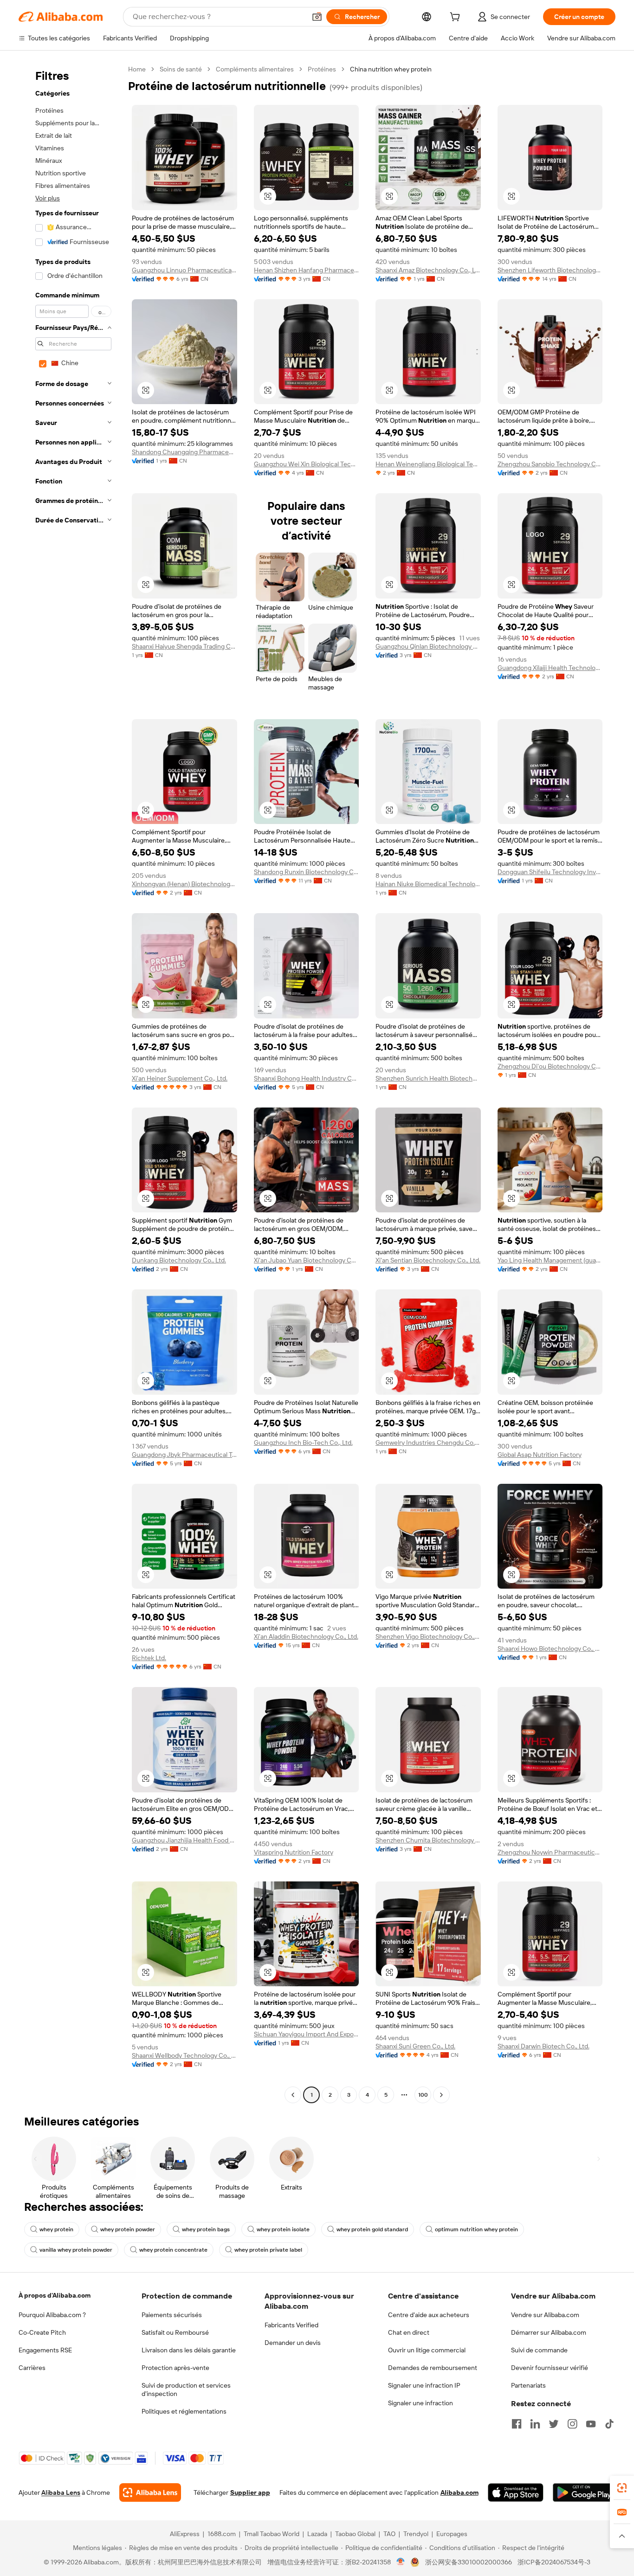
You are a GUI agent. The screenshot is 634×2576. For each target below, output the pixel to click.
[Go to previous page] (293, 2095)
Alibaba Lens (61, 2492)
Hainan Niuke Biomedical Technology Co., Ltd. (428, 884)
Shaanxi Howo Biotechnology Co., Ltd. (550, 1649)
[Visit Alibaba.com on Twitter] (554, 2424)
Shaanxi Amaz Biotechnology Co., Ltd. (428, 270)
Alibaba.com (459, 2492)
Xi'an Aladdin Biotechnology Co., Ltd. (306, 1636)
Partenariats (528, 2385)
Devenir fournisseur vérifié (550, 2368)
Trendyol (416, 2534)
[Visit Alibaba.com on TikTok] (609, 2424)
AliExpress (185, 2534)
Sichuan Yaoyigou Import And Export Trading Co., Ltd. (307, 2034)
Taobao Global (355, 2534)
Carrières (32, 2368)
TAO (389, 2534)
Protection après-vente (175, 2368)
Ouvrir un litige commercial (427, 2350)
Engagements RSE (45, 2350)
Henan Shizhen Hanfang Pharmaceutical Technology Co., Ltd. (307, 270)
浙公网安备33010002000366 (469, 2562)
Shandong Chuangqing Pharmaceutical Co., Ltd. (184, 452)
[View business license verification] (401, 2562)
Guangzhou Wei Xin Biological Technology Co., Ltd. (307, 464)
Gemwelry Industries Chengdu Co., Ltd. (428, 1443)
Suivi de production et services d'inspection (186, 2389)
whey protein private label (268, 2250)
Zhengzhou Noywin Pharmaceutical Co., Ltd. (550, 1852)
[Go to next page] (441, 2095)
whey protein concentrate (173, 2250)
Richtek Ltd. (149, 1658)
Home (137, 69)
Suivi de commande (539, 2350)
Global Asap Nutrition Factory (540, 1455)
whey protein (56, 2229)
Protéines (322, 69)
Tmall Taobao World (272, 2534)
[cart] (457, 18)
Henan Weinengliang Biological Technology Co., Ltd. (428, 464)
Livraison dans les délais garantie (189, 2350)
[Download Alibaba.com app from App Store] (516, 2492)
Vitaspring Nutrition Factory (294, 1852)
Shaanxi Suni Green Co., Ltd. (415, 2046)
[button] (317, 17)
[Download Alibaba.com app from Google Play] (584, 2492)
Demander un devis (293, 2343)
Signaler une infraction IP (424, 2385)
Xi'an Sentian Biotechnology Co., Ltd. (428, 1260)
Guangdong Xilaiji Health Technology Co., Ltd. (550, 668)
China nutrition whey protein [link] (391, 69)
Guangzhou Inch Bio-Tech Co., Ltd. (303, 1443)
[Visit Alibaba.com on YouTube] (591, 2424)
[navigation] (71, 1083)
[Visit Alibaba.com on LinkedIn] (535, 2424)
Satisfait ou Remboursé (175, 2332)
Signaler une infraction (421, 2403)
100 (423, 2095)
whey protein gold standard (372, 2229)
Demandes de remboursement (433, 2368)
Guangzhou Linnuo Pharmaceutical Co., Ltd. (184, 270)
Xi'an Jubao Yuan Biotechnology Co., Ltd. (307, 1260)
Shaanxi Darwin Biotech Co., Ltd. (543, 2046)
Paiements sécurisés (172, 2315)
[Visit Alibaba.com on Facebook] (517, 2424)
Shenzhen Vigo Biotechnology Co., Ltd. (428, 1636)
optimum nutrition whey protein (476, 2229)
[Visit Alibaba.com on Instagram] (572, 2424)
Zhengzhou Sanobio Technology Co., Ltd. (550, 464)
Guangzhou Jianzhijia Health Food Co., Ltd (184, 1840)
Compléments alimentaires (255, 69)
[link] (622, 2488)
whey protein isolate (283, 2229)
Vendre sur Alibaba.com (545, 2315)
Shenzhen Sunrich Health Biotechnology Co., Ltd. (428, 1078)
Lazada (317, 2534)
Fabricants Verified (291, 2325)
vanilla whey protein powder (76, 2250)
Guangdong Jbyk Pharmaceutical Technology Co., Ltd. (184, 1455)
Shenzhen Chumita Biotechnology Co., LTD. (428, 1840)
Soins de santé (181, 69)
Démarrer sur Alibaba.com (549, 2332)
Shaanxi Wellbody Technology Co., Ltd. (184, 2055)
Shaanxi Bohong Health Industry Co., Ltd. (307, 1078)
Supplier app (250, 2492)
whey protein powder (128, 2229)
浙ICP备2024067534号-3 (554, 2562)
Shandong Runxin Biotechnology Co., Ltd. (307, 872)
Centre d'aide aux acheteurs (429, 2315)
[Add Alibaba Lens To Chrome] (150, 2492)
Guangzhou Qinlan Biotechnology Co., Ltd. (428, 646)
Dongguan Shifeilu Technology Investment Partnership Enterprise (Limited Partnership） (550, 872)
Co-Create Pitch (42, 2332)
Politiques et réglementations (184, 2411)
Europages (452, 2534)
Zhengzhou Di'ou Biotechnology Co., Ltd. (550, 1066)
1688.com (222, 2534)
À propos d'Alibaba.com (55, 2295)
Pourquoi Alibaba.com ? (52, 2315)
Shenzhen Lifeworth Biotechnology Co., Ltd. (550, 270)
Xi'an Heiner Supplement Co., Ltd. (180, 1078)
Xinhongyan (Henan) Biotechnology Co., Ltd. (184, 884)
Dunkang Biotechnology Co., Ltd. (179, 1260)
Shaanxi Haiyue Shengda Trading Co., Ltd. (184, 646)
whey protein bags (206, 2229)
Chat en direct (409, 2332)
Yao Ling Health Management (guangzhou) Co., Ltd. (550, 1260)
